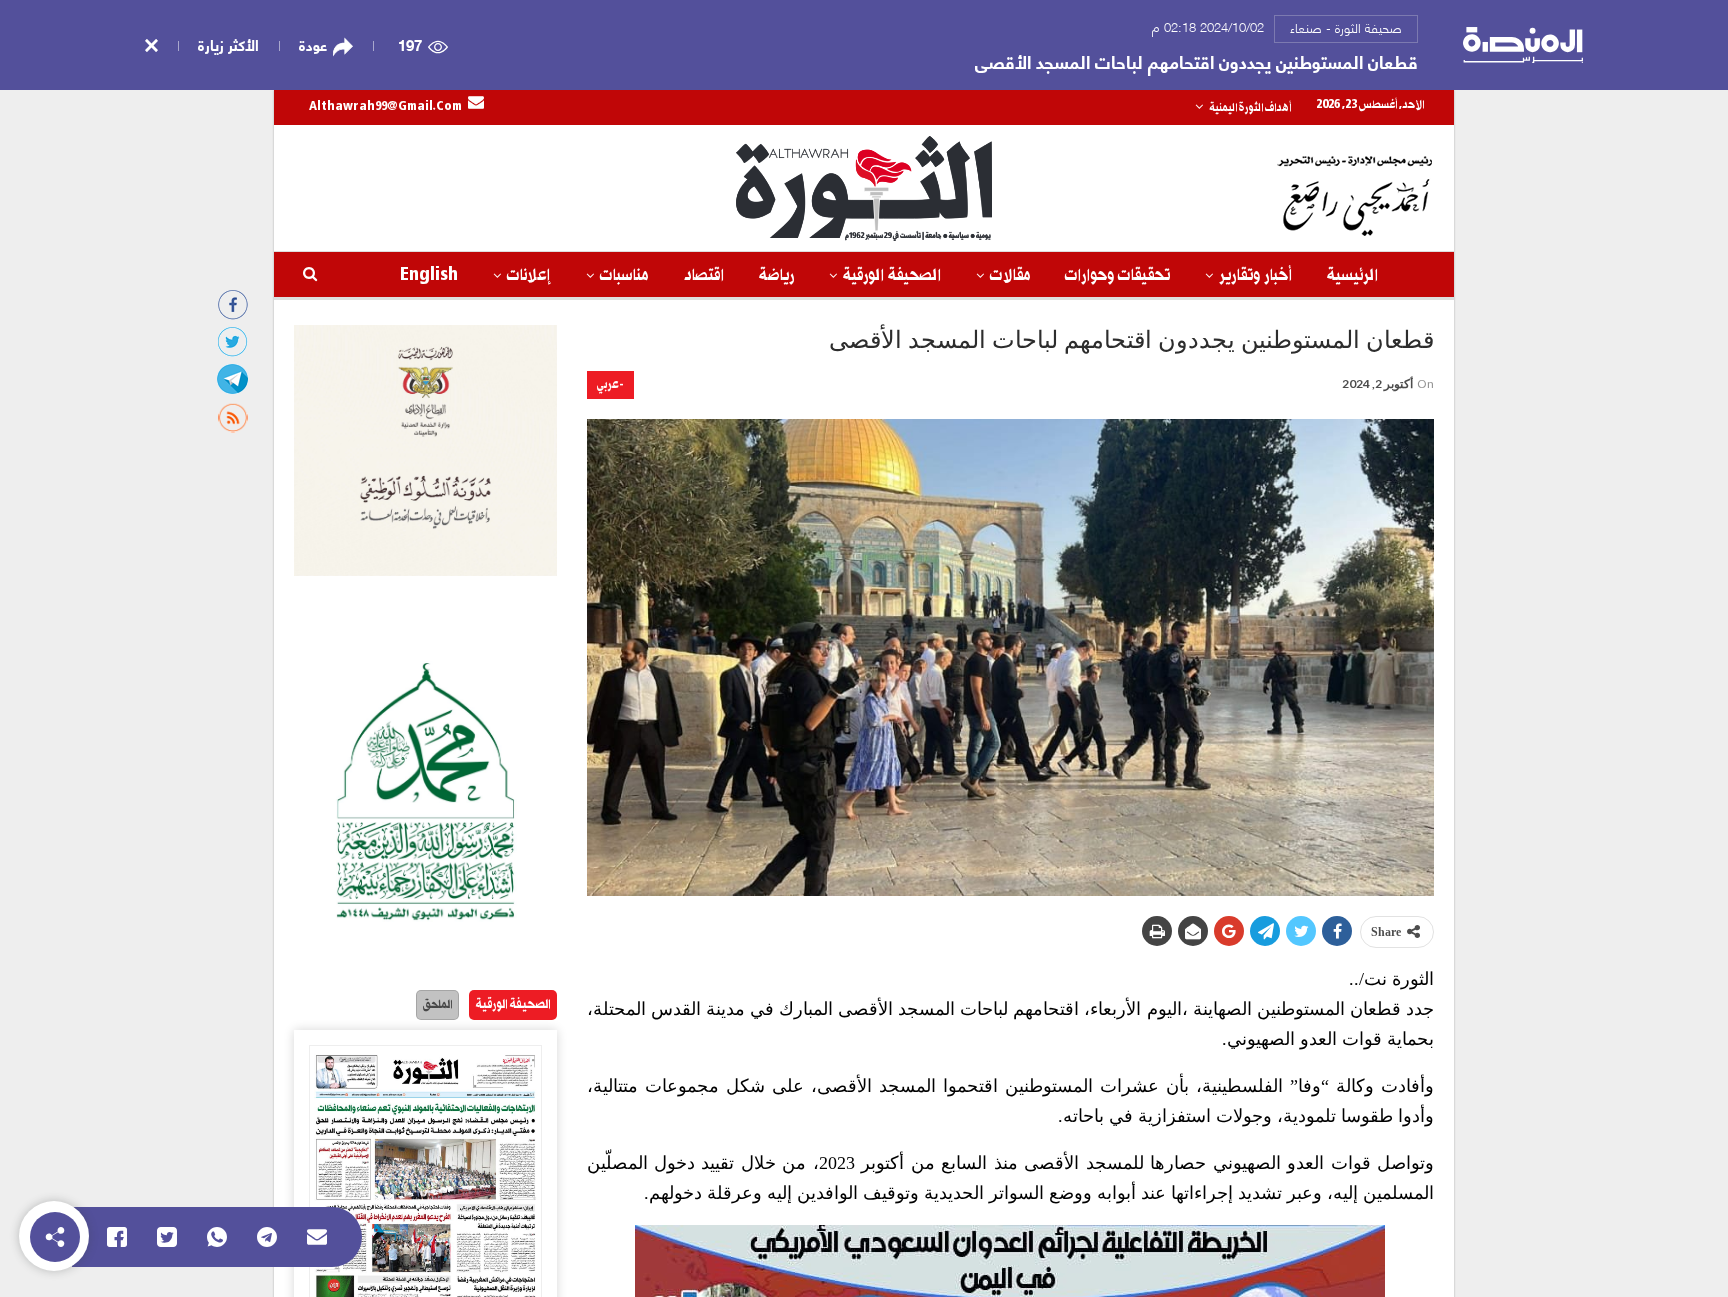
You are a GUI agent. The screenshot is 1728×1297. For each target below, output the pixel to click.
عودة (313, 45)
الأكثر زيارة (228, 44)
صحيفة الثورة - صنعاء (1346, 27)
